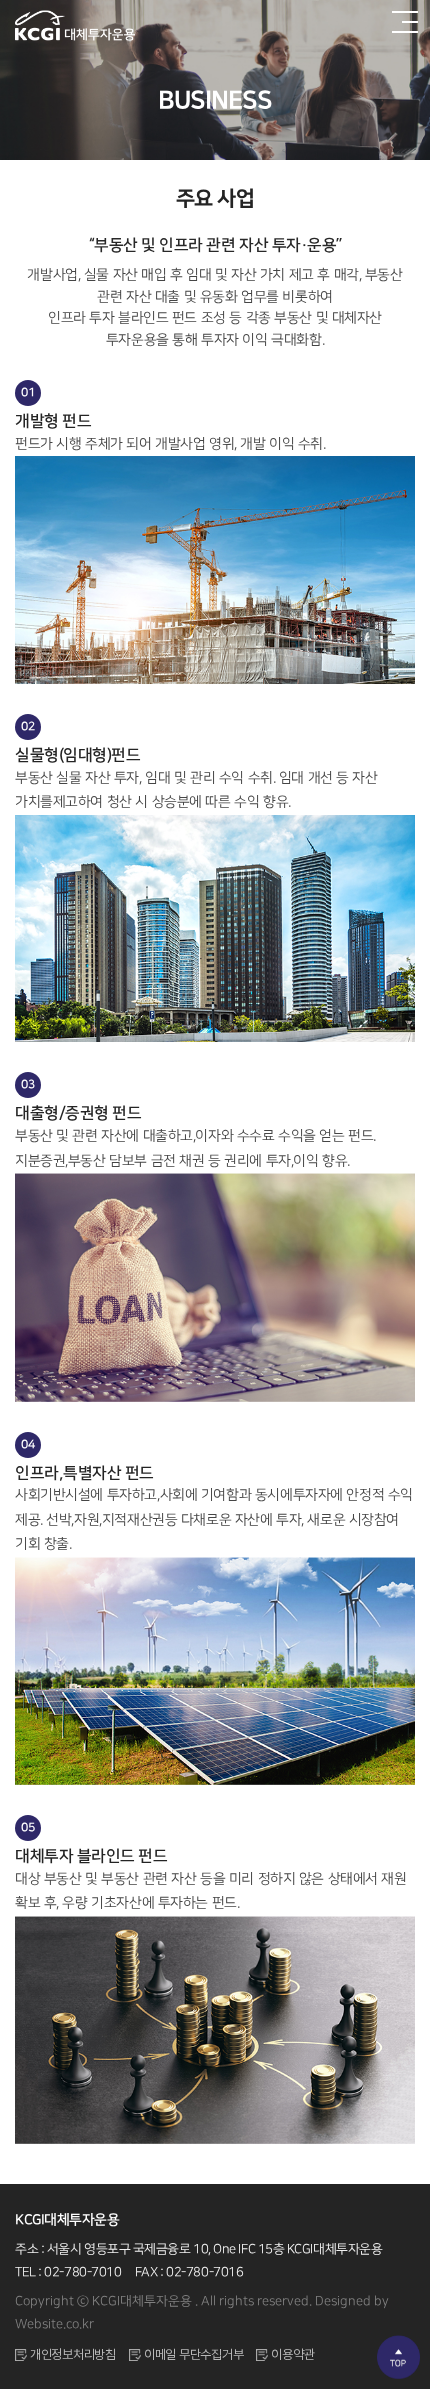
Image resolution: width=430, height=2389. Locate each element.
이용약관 (292, 2354)
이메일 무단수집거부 (193, 2354)
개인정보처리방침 (73, 2354)
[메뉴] (402, 25)
